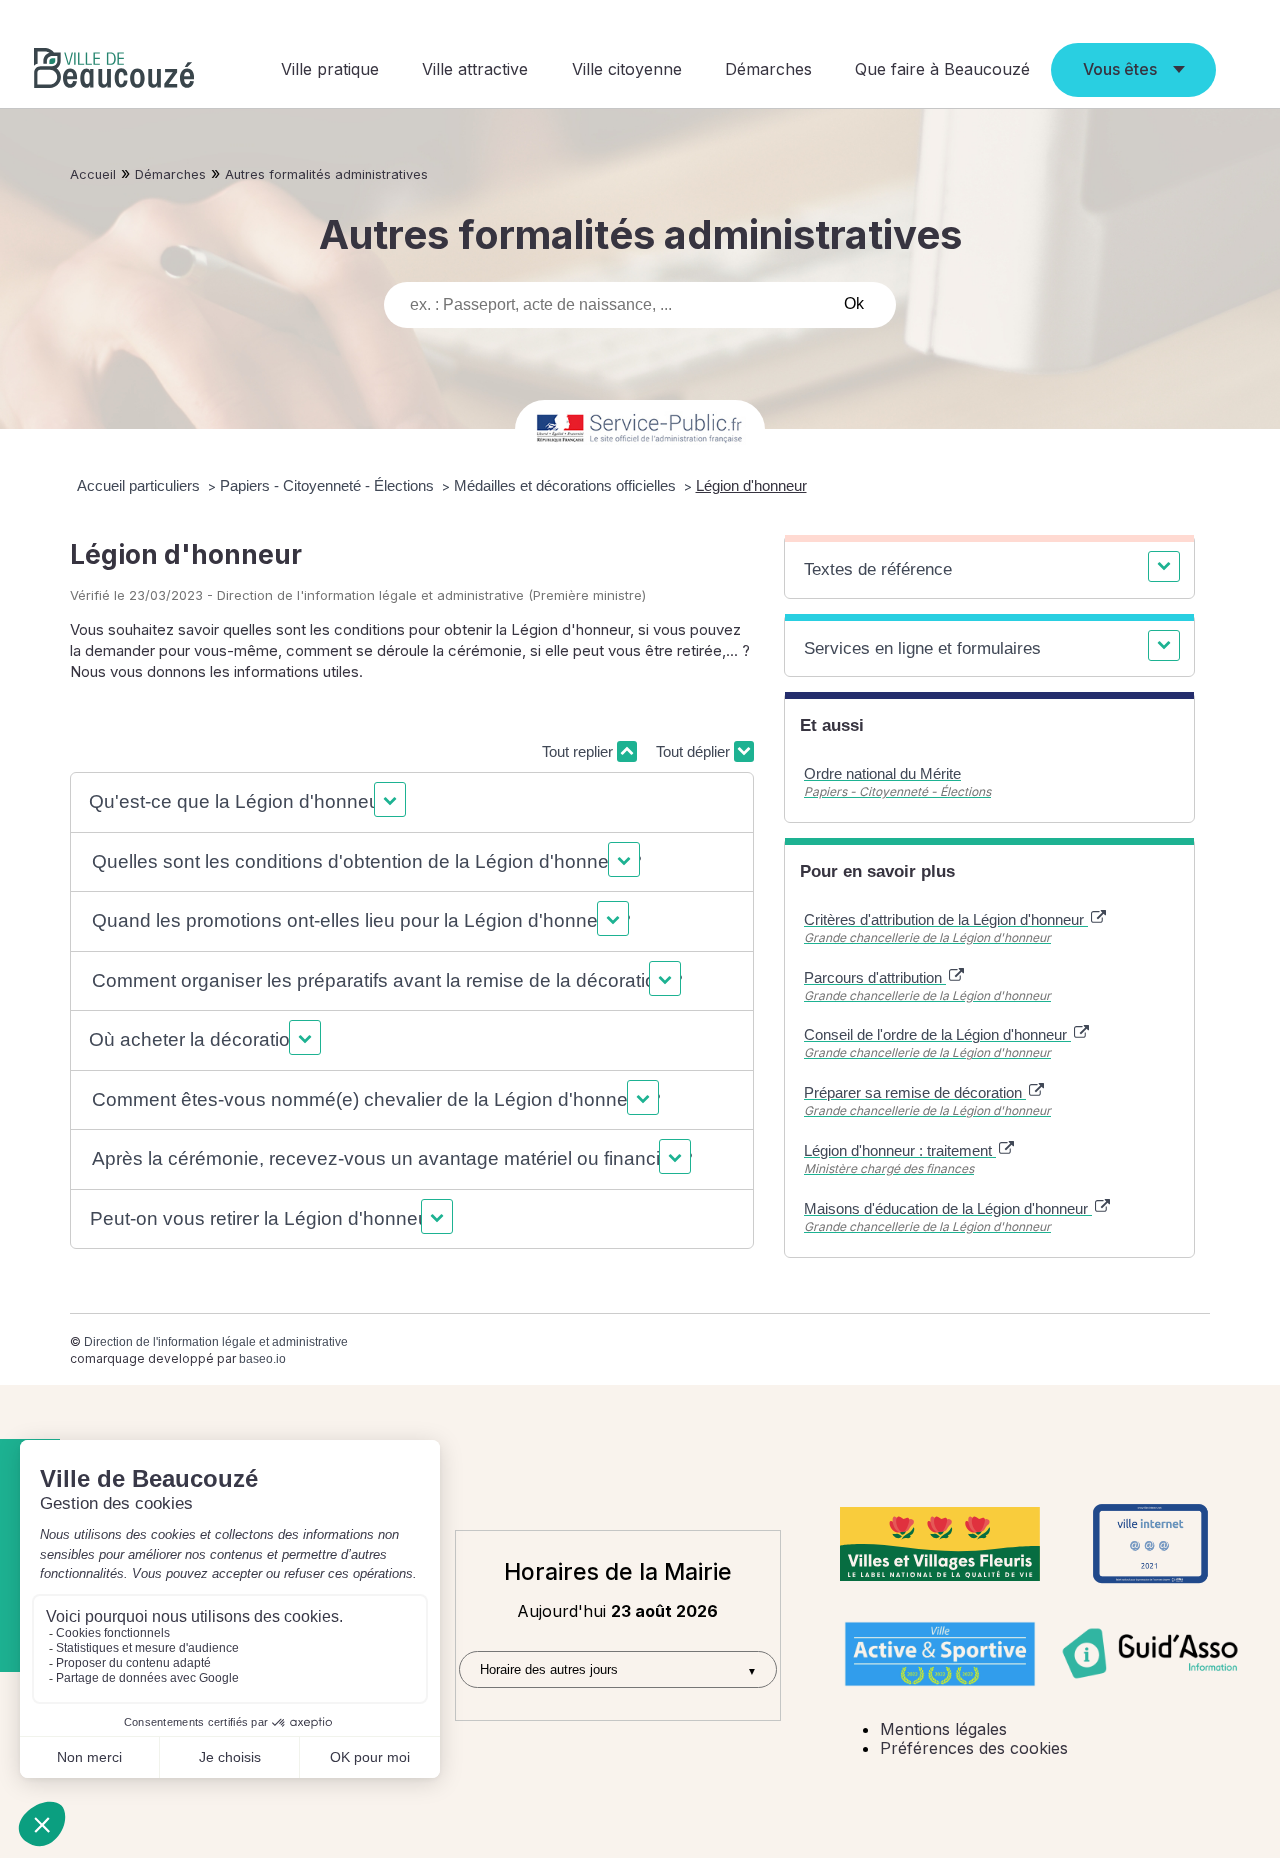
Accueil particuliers (140, 485)
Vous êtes (1120, 69)
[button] (244, 802)
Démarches (768, 69)
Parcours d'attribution (875, 977)
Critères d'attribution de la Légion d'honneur (946, 919)
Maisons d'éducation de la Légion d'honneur (948, 1208)
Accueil (93, 174)
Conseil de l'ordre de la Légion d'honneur (937, 1034)
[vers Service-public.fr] (640, 429)
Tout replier (579, 751)
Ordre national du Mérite (882, 773)
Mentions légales (943, 1729)
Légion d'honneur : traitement (900, 1150)
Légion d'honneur (751, 485)
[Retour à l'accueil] (114, 70)
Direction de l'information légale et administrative (216, 1342)
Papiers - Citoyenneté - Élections (329, 485)
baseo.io (262, 1359)
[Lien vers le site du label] (940, 1544)
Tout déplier (695, 751)
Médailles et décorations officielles (567, 485)
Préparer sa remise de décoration (915, 1092)
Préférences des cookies (974, 1748)
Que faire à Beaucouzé (942, 69)
